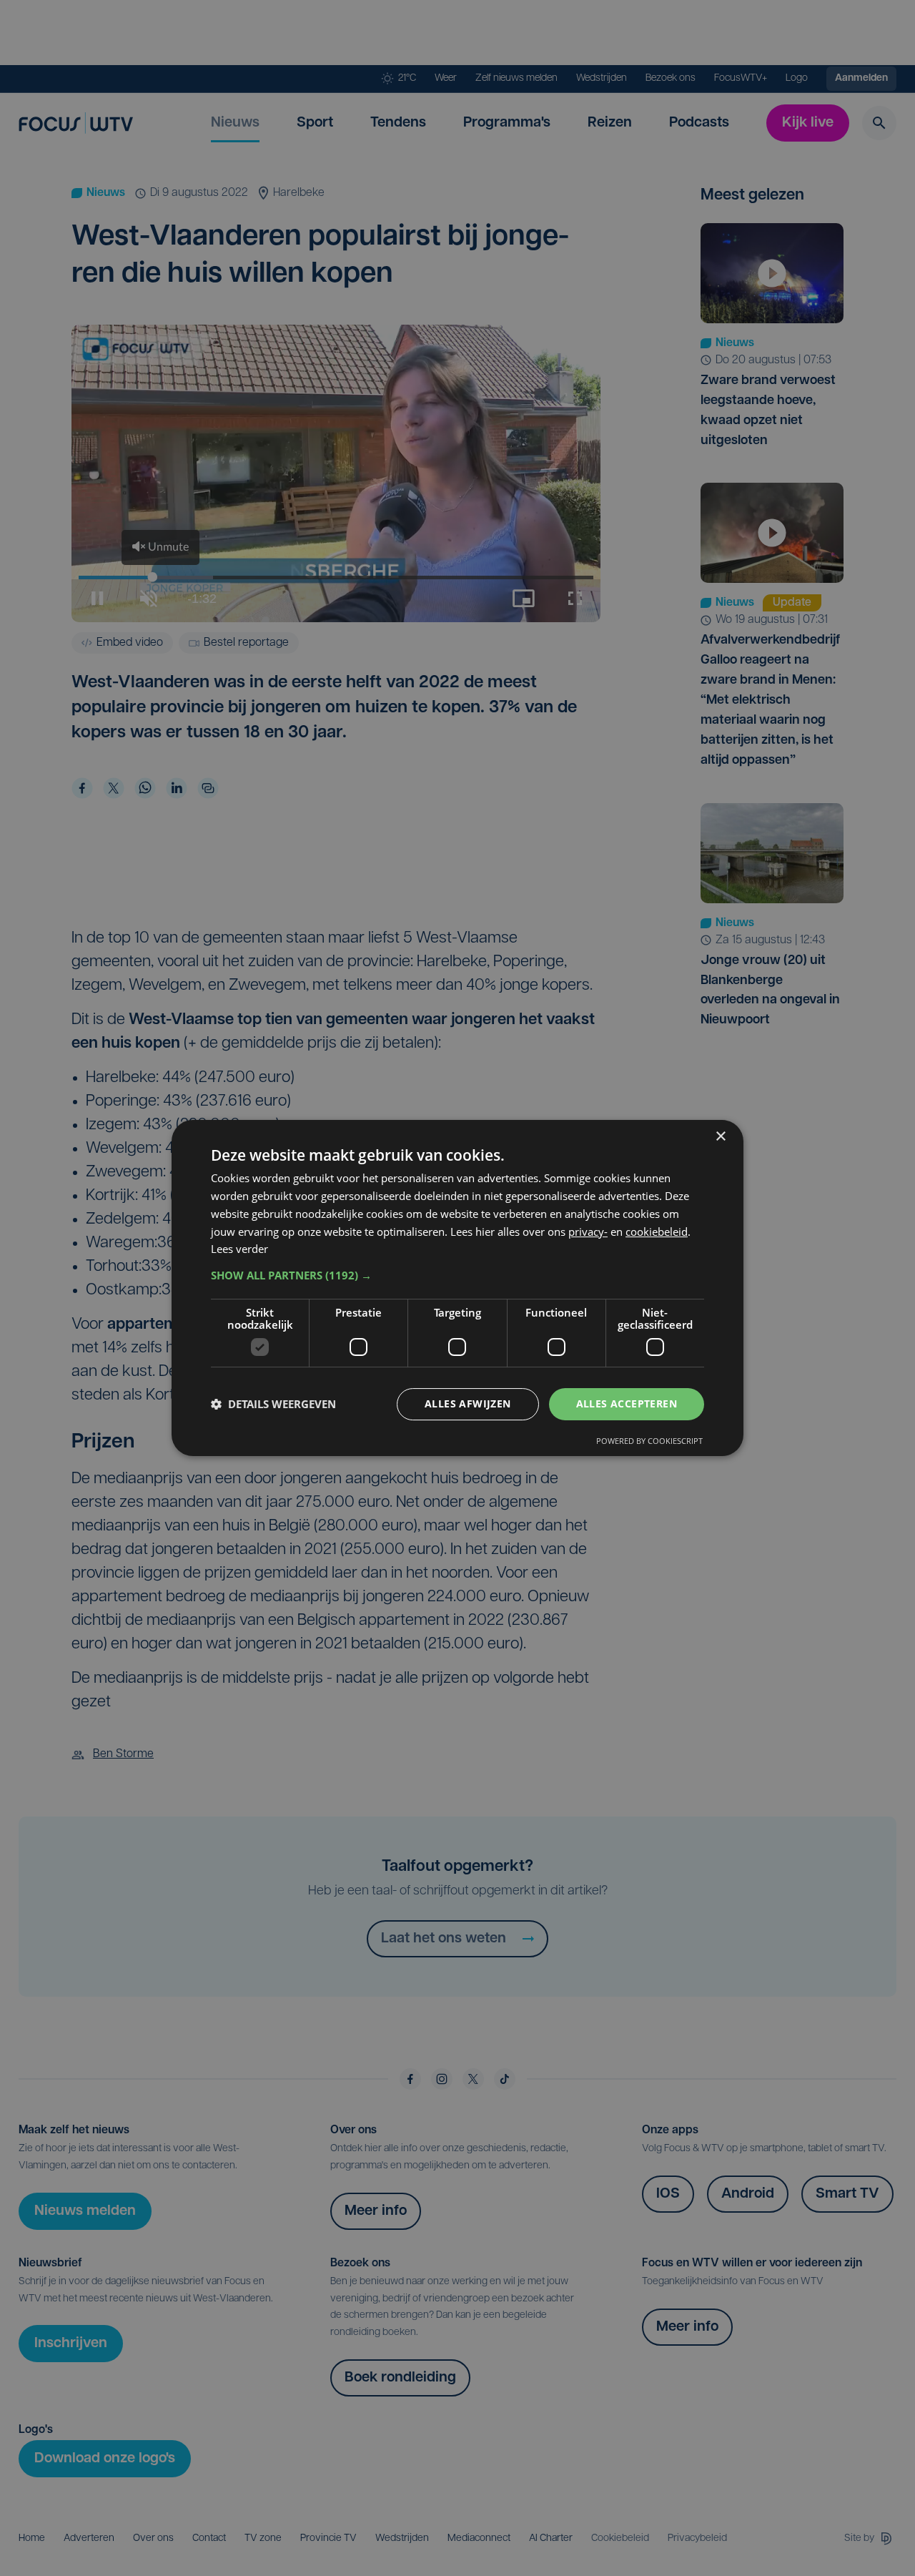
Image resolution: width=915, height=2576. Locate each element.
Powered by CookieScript (649, 1441)
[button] (457, 1275)
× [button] (720, 1137)
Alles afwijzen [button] (468, 1403)
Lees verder (239, 1249)
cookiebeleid (657, 1232)
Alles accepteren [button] (627, 1403)
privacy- (588, 1232)
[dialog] (457, 1288)
